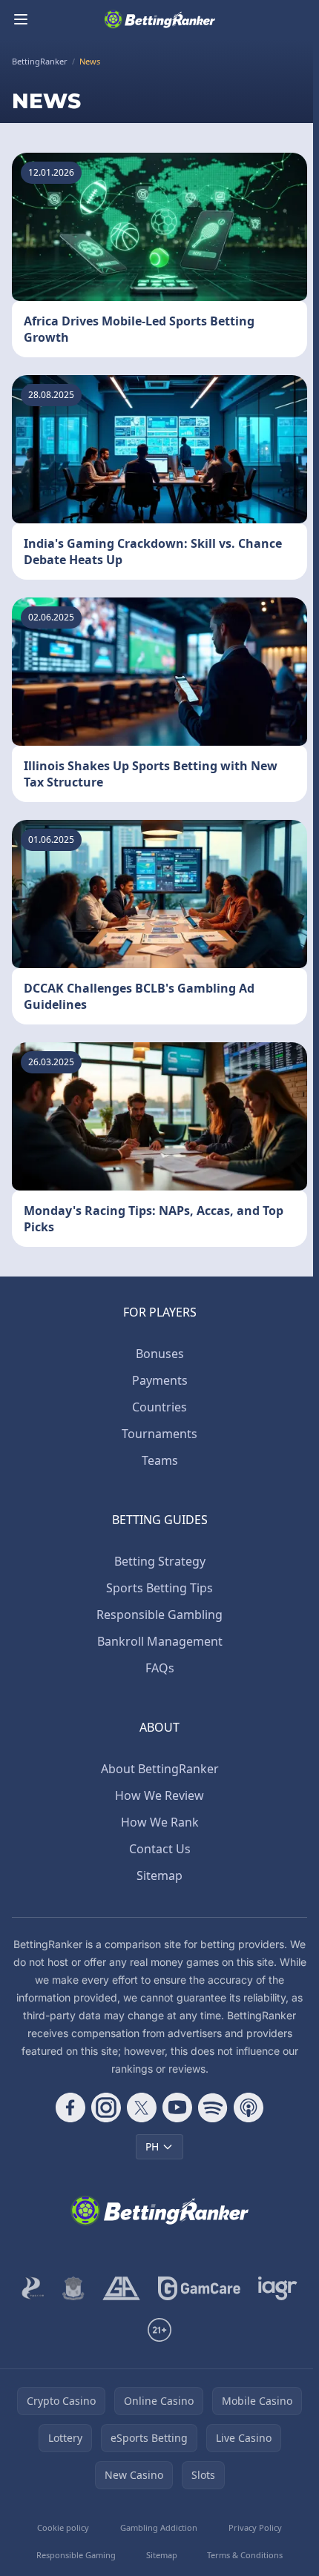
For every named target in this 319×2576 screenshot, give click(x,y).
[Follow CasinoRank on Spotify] (213, 2108)
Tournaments (159, 1434)
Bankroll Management (160, 1641)
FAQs (160, 1668)
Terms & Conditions (245, 2555)
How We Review (159, 1795)
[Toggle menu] (21, 19)
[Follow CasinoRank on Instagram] (106, 2108)
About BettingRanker (160, 1769)
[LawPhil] (73, 2288)
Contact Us (160, 1849)
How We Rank (160, 1822)
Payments (160, 1380)
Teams (160, 1460)
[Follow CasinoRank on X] (142, 2108)
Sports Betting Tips (159, 1588)
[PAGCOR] (33, 2288)
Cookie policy (63, 2527)
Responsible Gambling (159, 1615)
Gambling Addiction (159, 2527)
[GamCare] (199, 2288)
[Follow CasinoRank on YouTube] (177, 2108)
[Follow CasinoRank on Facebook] (70, 2108)
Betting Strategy (160, 1561)
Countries (159, 1407)
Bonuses (160, 1354)
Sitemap (159, 1875)
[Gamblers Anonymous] (121, 2288)
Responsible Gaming (76, 2555)
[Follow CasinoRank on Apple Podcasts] (249, 2108)
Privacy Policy (255, 2527)
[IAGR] (278, 2288)
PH (152, 2146)
